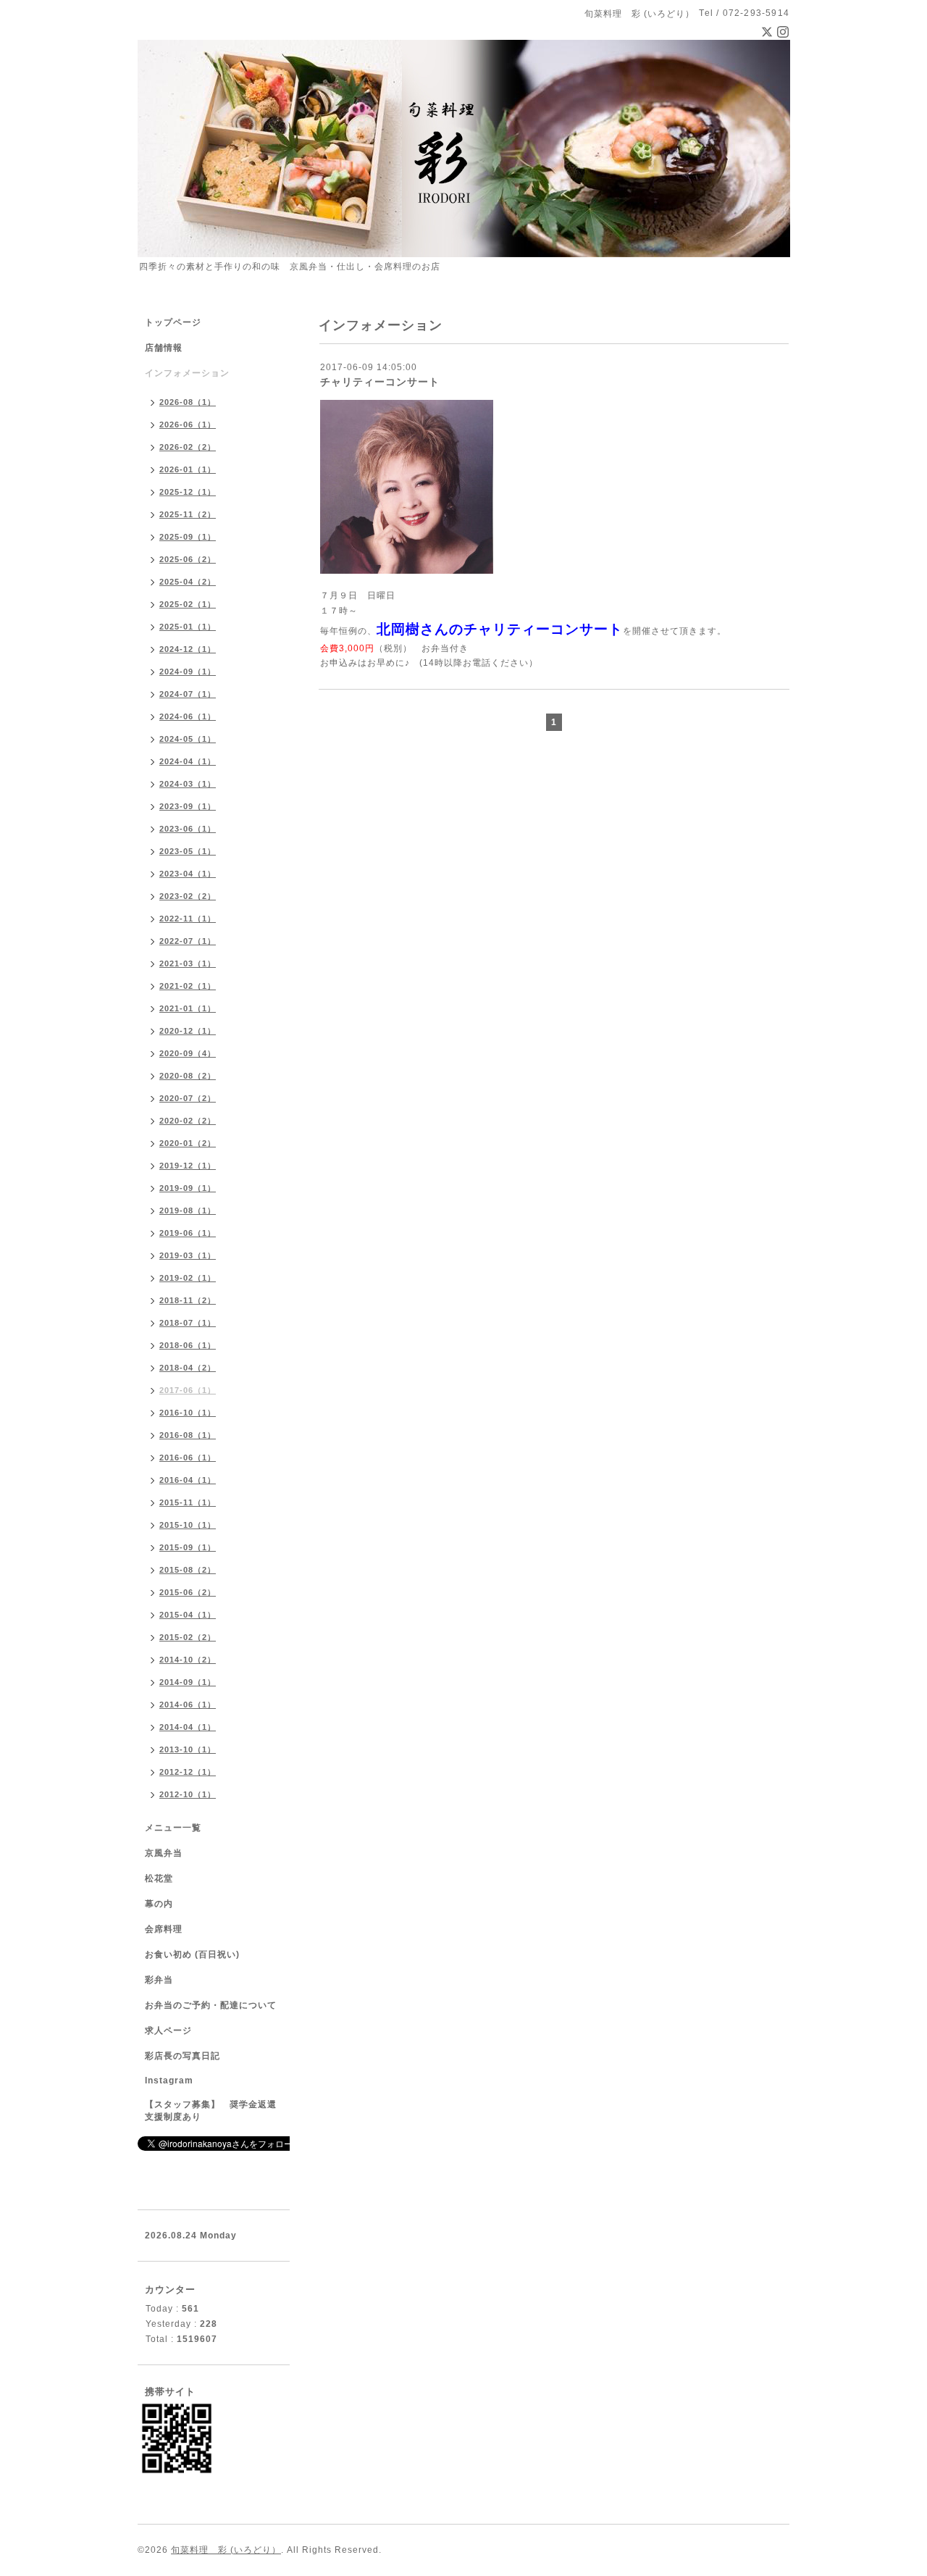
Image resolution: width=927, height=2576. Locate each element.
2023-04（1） (188, 874)
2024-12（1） (188, 649)
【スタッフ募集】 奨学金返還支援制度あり (211, 2111)
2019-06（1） (188, 1233)
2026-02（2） (188, 447)
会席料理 (164, 1929)
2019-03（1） (188, 1255)
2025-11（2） (188, 514)
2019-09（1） (188, 1188)
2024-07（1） (188, 694)
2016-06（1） (188, 1458)
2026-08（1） (188, 402)
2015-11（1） (188, 1502)
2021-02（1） (188, 986)
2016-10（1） (188, 1413)
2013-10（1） (188, 1749)
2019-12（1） (188, 1166)
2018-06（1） (188, 1345)
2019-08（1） (188, 1210)
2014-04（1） (188, 1727)
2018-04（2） (188, 1368)
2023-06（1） (188, 829)
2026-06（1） (188, 425)
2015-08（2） (188, 1570)
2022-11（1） (188, 919)
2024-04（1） (188, 761)
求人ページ (168, 2031)
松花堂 (159, 1878)
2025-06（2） (188, 559)
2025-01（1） (188, 627)
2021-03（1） (188, 963)
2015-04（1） (188, 1615)
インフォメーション (187, 373)
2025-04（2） (188, 582)
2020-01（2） (188, 1143)
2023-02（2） (188, 896)
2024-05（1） (188, 739)
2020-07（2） (188, 1098)
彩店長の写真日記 (183, 2056)
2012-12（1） (188, 1772)
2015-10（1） (188, 1525)
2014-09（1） (188, 1682)
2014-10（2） (188, 1660)
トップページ (173, 322)
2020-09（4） (188, 1053)
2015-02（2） (188, 1637)
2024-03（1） (188, 784)
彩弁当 (159, 1980)
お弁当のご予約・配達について (211, 2005)
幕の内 (159, 1904)
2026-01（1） (188, 469)
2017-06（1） (188, 1390)
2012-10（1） (188, 1794)
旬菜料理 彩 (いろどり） (226, 2550)
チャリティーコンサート (380, 382)
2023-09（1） (188, 806)
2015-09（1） (188, 1547)
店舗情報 (164, 348)
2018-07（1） (188, 1323)
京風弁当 (164, 1853)
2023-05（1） (188, 851)
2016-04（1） (188, 1480)
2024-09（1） (188, 672)
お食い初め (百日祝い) (192, 1954)
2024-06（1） (188, 716)
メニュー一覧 (173, 1828)
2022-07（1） (188, 941)
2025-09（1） (188, 537)
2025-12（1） (188, 492)
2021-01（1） (188, 1008)
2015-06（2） (188, 1592)
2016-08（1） (188, 1435)
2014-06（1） (188, 1705)
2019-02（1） (188, 1278)
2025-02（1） (188, 604)
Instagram (169, 2081)
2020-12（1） (188, 1031)
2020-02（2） (188, 1121)
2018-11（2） (188, 1300)
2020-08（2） (188, 1076)
